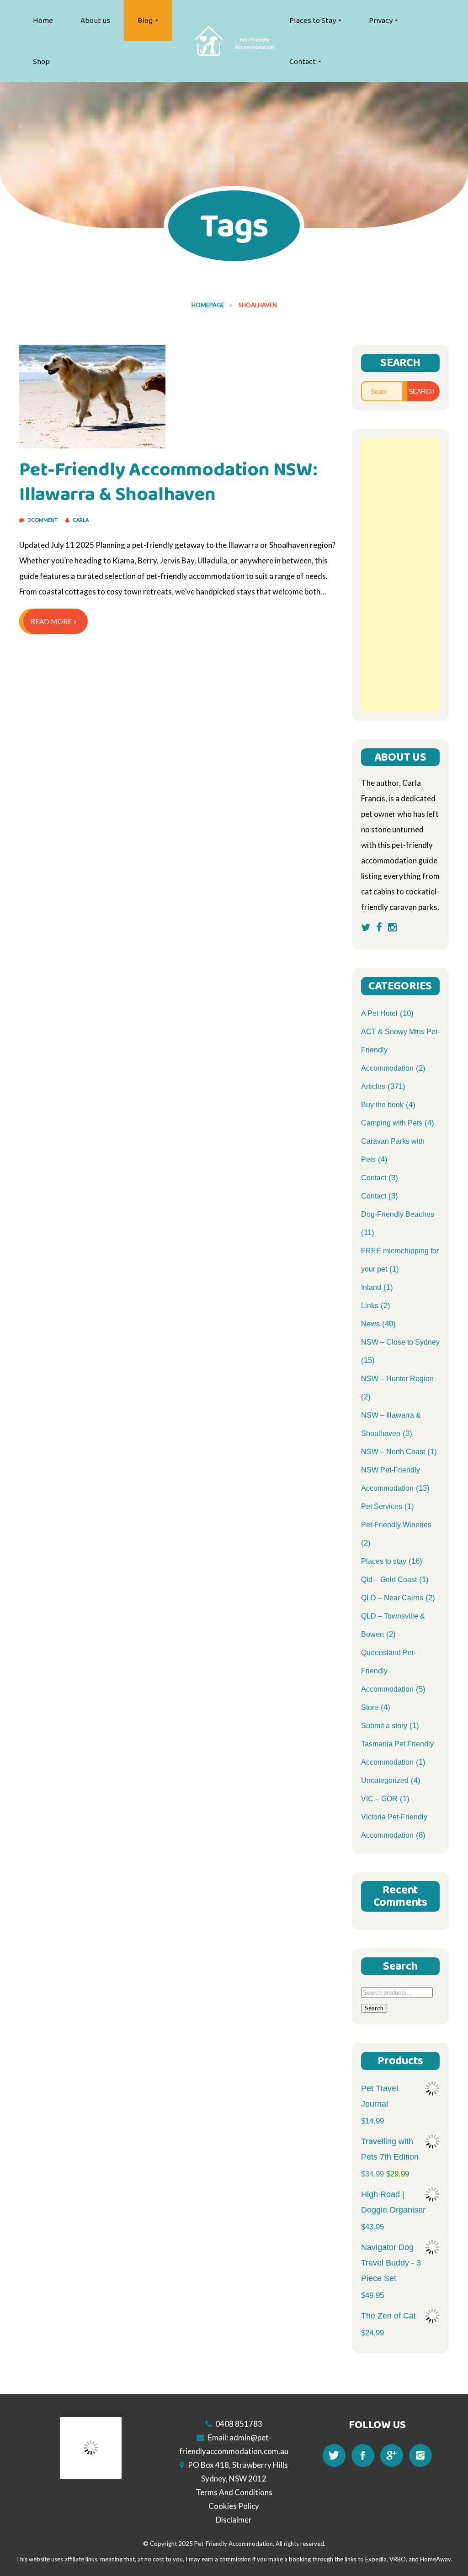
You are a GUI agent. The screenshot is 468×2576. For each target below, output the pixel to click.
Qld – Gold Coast (389, 1580)
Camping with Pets (392, 1123)
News (370, 1324)
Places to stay (384, 1561)
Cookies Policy (234, 2506)
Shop (41, 62)
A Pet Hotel (379, 1013)
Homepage (208, 305)
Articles (373, 1086)
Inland (371, 1287)
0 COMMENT (43, 520)
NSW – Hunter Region (397, 1379)
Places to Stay (313, 21)
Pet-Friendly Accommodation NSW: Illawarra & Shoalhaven (168, 482)
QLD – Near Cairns (392, 1598)
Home (43, 21)
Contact (303, 62)
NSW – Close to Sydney (400, 1342)
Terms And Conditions (234, 2492)
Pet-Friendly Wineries (396, 1525)
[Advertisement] (401, 575)
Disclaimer (234, 2520)
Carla (81, 520)
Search (374, 2008)
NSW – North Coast (393, 1452)
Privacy (381, 21)
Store (370, 1707)
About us (95, 21)
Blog (145, 21)
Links (370, 1306)
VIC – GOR (379, 1799)
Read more (51, 621)
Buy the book (382, 1105)
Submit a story (384, 1726)
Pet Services (382, 1506)
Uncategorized (385, 1780)
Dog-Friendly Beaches (398, 1214)
